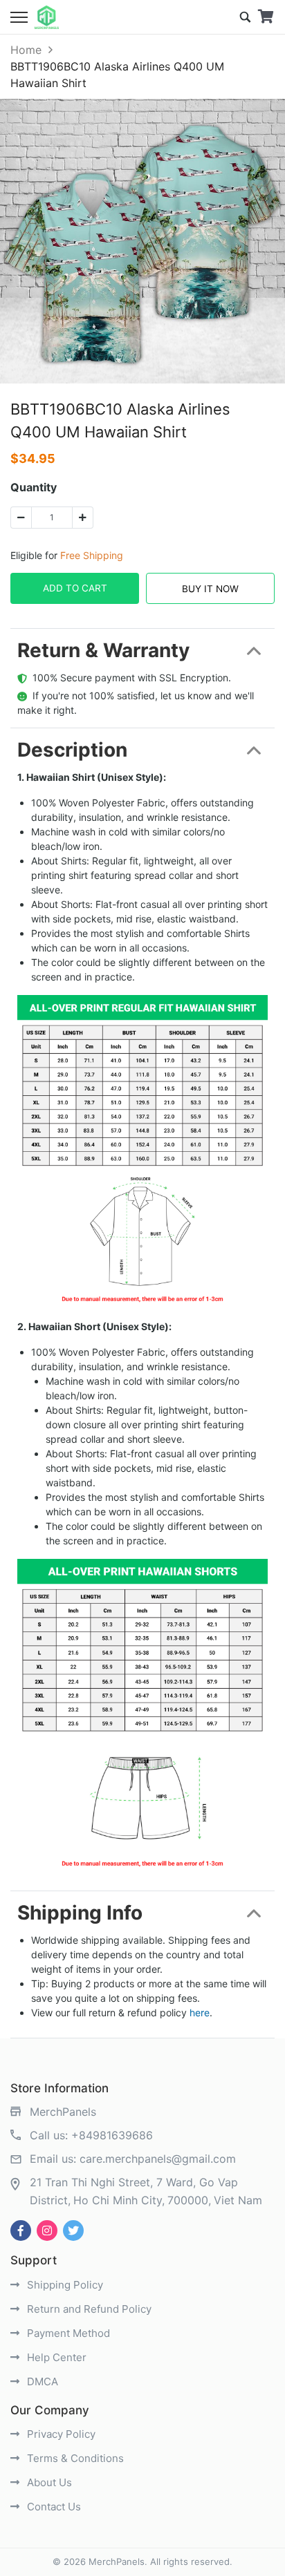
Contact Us (53, 2507)
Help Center (55, 2357)
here (200, 2012)
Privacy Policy (60, 2434)
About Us (48, 2482)
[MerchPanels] (47, 17)
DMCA (41, 2381)
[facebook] (21, 2231)
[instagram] (47, 2231)
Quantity (34, 487)
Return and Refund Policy (88, 2309)
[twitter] (73, 2231)
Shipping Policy (64, 2285)
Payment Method (67, 2333)
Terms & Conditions (74, 2458)
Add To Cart (75, 588)
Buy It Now (210, 589)
